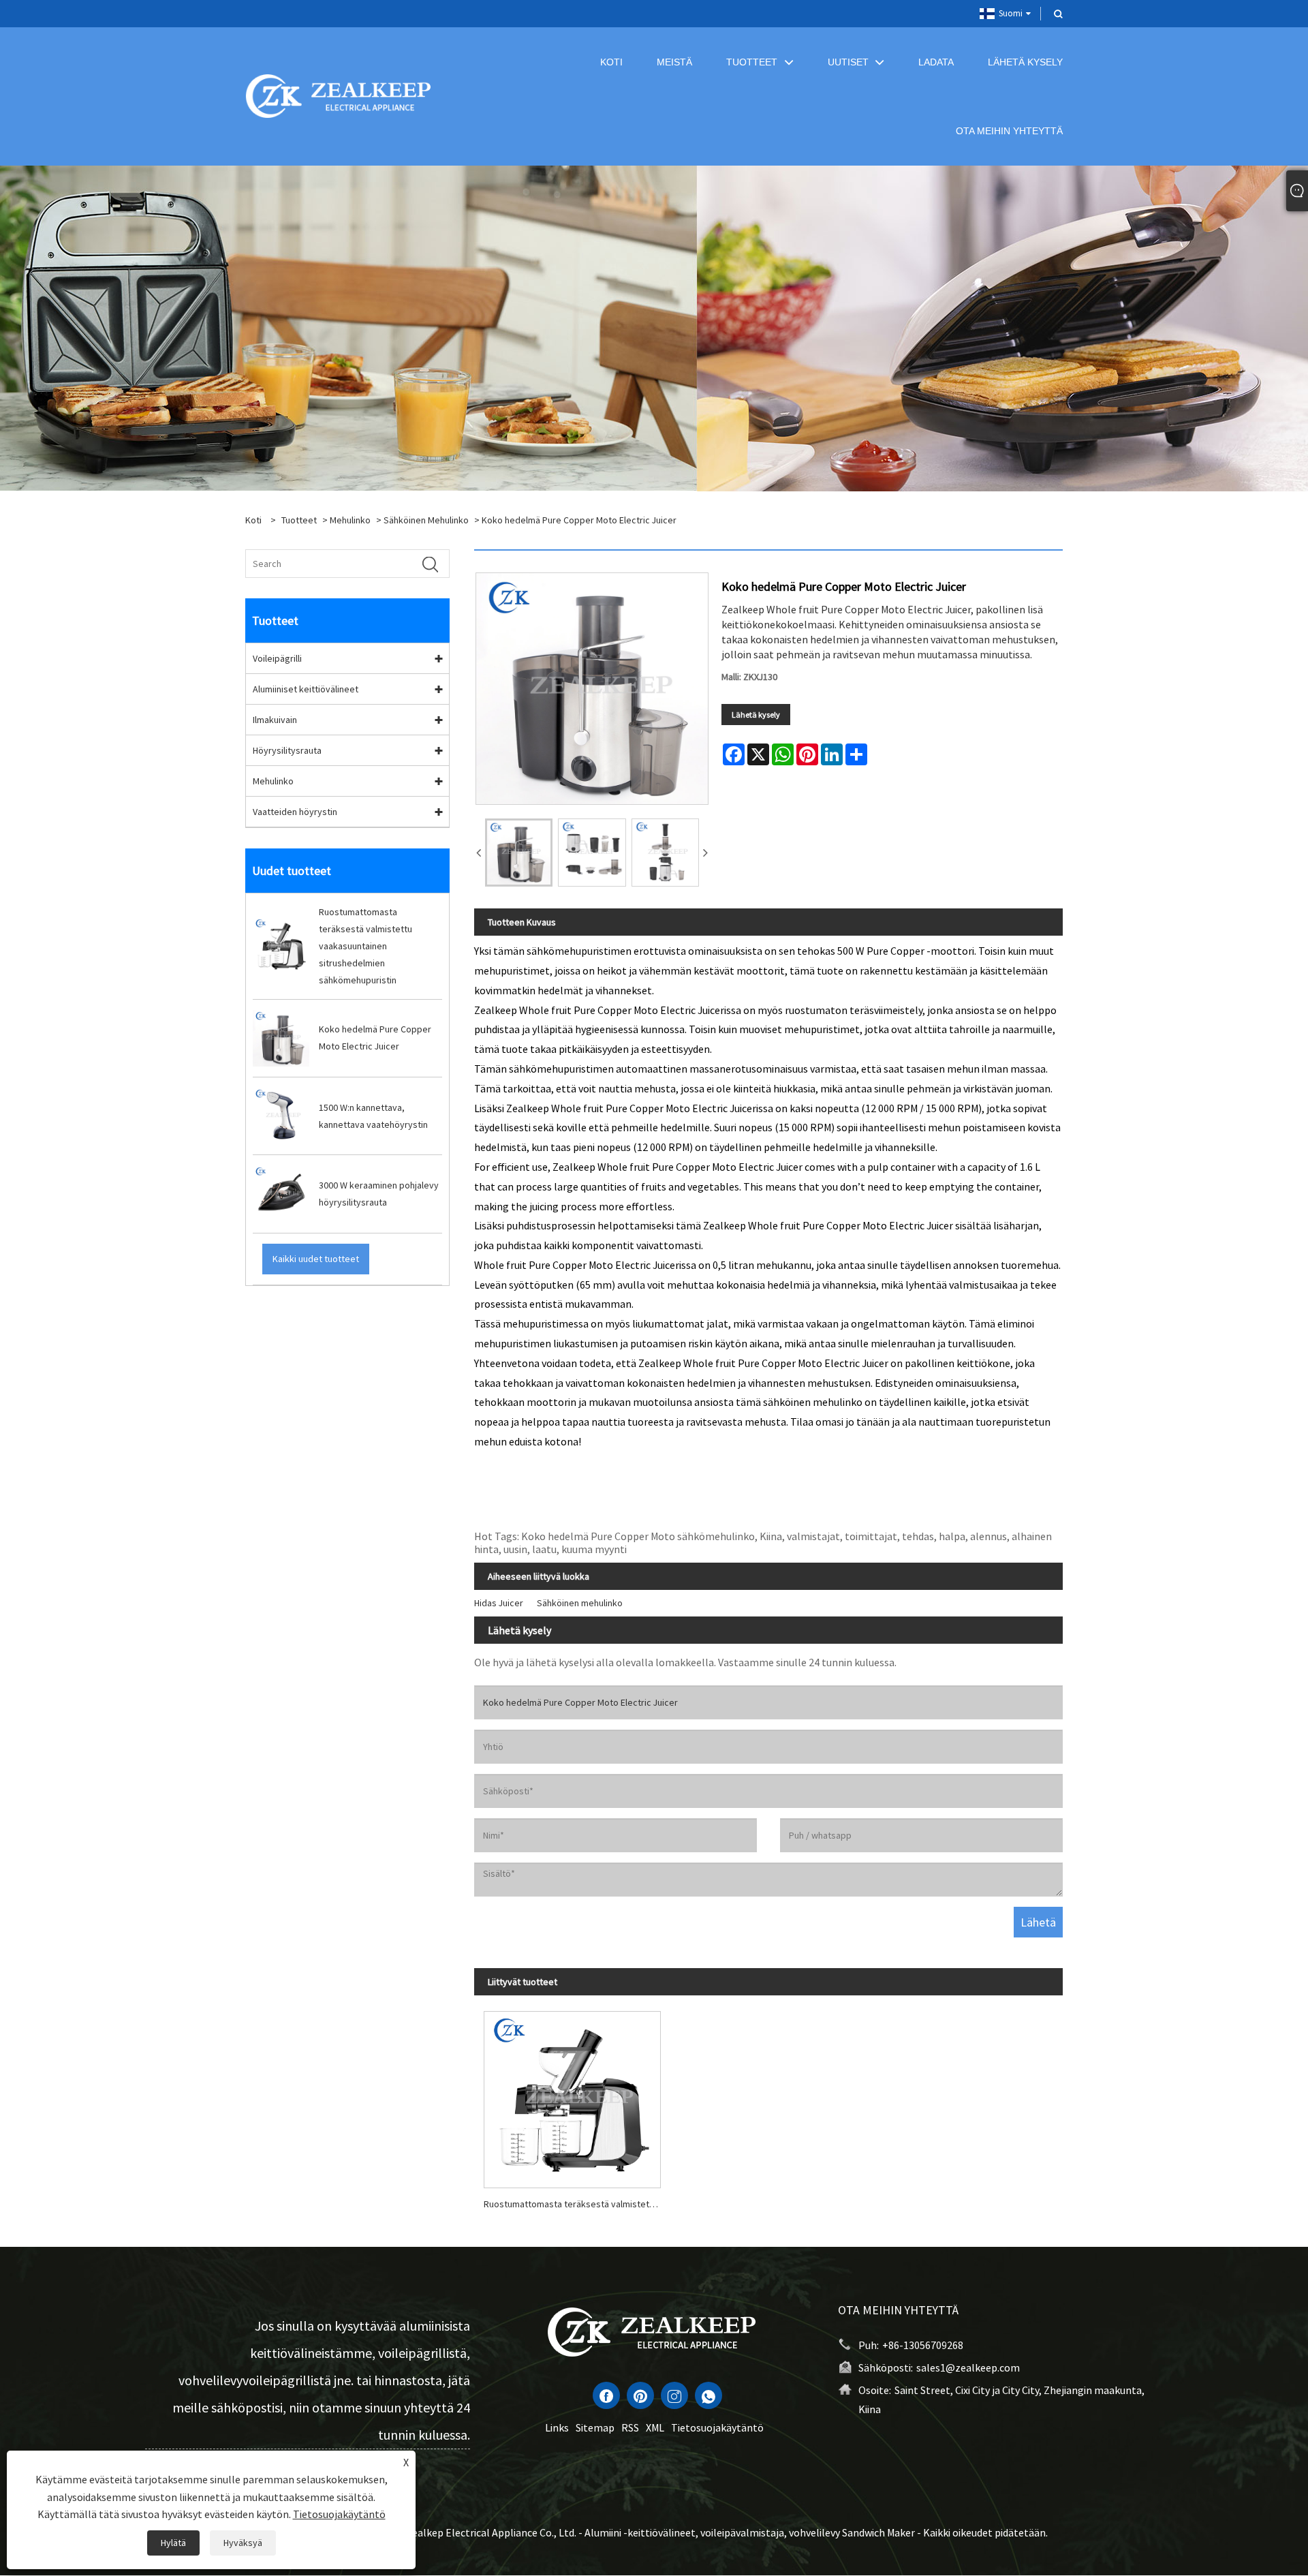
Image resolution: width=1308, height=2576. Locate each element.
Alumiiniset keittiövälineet (306, 689)
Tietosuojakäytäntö (717, 2427)
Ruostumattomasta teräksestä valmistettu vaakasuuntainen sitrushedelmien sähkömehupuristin (577, 2204)
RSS (630, 2427)
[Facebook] (606, 2395)
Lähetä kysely (756, 715)
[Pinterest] (640, 2395)
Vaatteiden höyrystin (295, 812)
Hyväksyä (243, 2543)
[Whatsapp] (708, 2395)
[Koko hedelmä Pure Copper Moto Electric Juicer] (519, 852)
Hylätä (173, 2543)
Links (557, 2427)
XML (655, 2427)
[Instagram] (674, 2395)
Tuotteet (299, 520)
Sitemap (595, 2427)
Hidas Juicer (499, 1603)
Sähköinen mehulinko (426, 520)
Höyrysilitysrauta (287, 750)
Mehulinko (350, 520)
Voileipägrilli (277, 658)
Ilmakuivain (275, 720)
